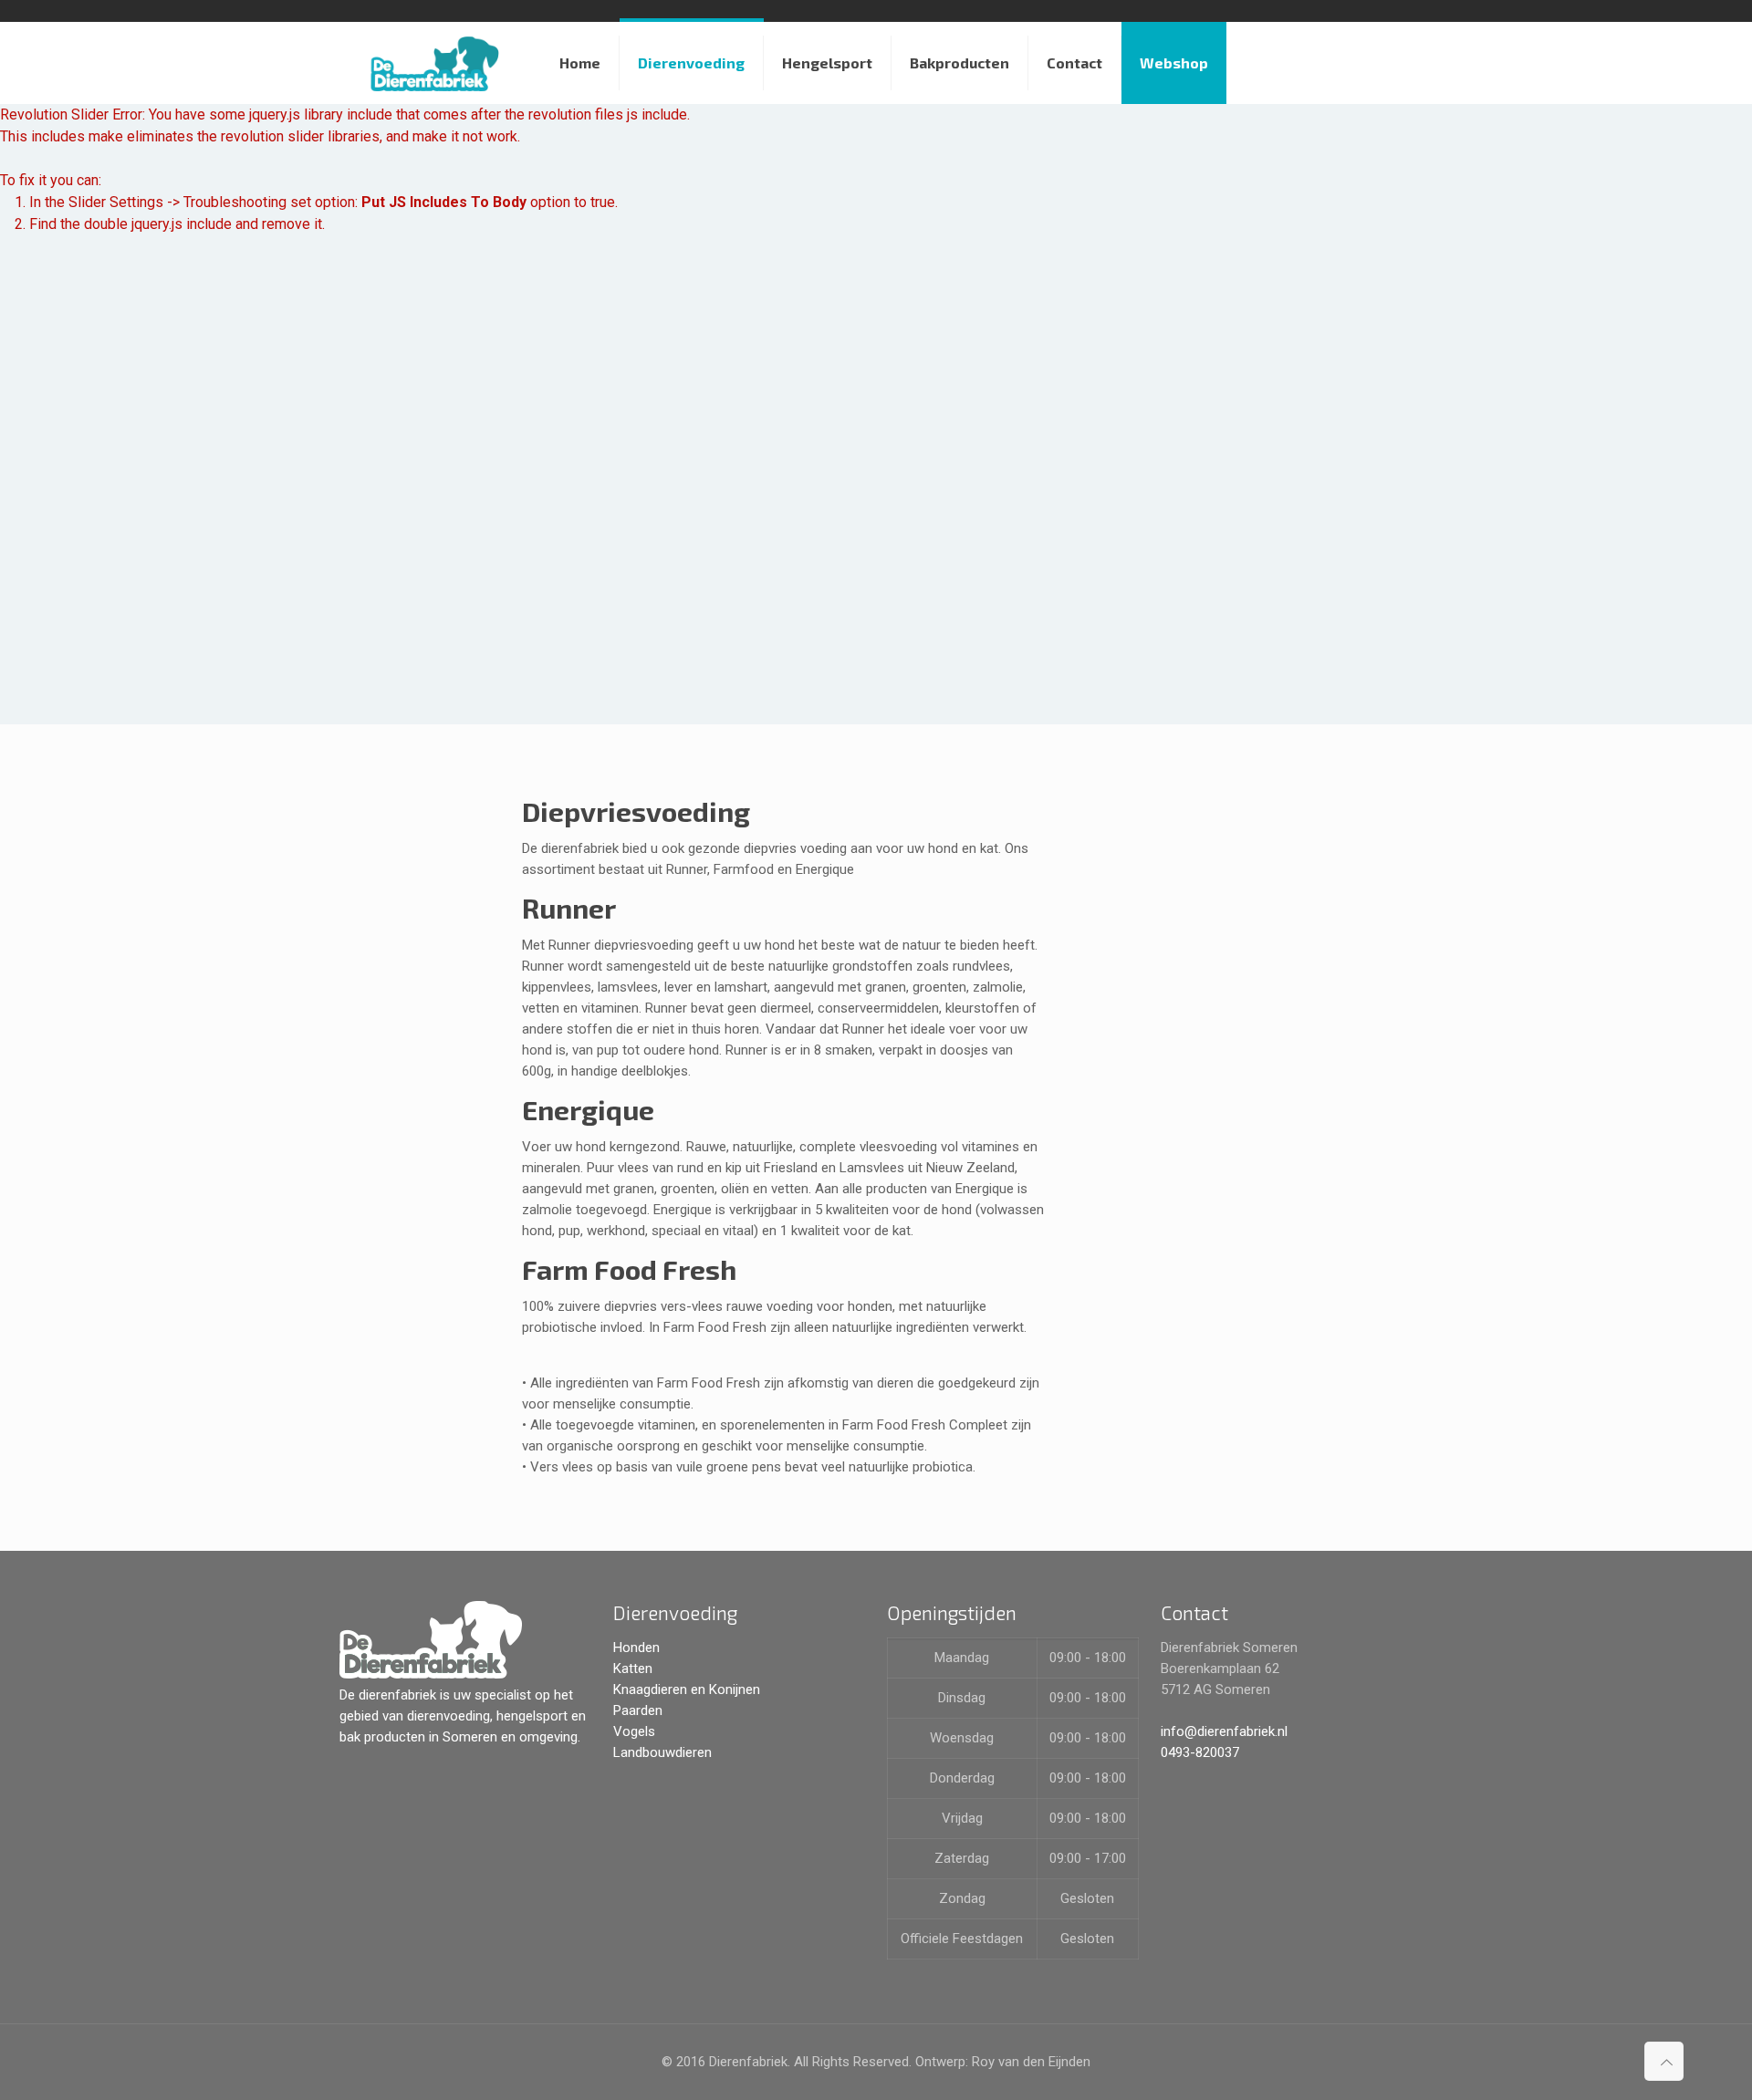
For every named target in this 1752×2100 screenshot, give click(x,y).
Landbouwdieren (662, 1752)
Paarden (638, 1710)
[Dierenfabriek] (436, 63)
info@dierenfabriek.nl (1224, 1731)
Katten (633, 1669)
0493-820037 (1200, 1752)
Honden (636, 1648)
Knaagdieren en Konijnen (687, 1689)
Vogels (634, 1731)
